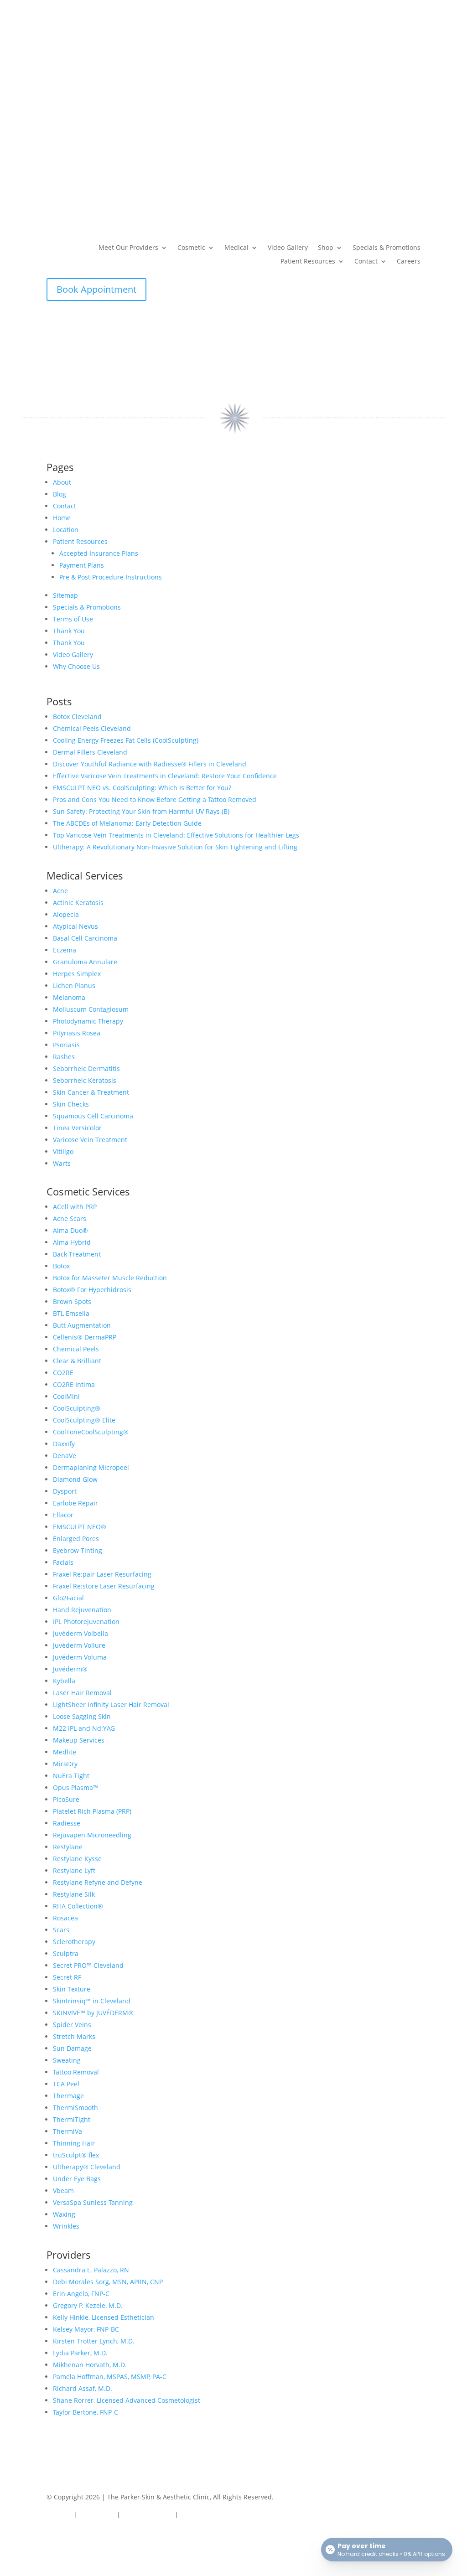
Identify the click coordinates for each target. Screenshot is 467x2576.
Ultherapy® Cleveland (87, 2167)
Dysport (65, 1491)
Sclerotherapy (74, 1942)
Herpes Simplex (77, 974)
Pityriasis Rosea (77, 1033)
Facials (63, 1562)
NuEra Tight (71, 1776)
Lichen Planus (74, 985)
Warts (62, 1163)
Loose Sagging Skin (82, 1716)
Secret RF (67, 1977)
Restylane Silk (74, 1894)
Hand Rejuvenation (82, 1610)
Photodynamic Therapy (88, 1021)
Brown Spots (72, 1301)
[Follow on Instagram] (72, 2537)
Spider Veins (72, 2025)
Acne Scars (70, 1218)
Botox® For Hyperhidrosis (92, 1290)
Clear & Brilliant (77, 1361)
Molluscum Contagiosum (91, 1009)
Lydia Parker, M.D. (80, 2353)
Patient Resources (308, 262)
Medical (236, 248)
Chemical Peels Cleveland (92, 728)
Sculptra (66, 1953)
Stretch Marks (74, 2036)
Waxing (64, 2214)
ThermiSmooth (75, 2108)
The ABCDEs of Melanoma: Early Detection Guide (127, 823)
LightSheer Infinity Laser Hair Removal (111, 1704)
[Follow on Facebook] (54, 2537)
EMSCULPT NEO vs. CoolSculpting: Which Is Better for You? (142, 788)
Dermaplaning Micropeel (91, 1467)
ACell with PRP (75, 1207)
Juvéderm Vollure (79, 1645)
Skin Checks (71, 1104)
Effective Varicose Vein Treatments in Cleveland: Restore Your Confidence (165, 776)
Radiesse (67, 1823)
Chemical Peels (76, 1349)
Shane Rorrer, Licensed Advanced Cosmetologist (127, 2400)
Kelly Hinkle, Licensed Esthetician (104, 2317)
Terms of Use (73, 619)
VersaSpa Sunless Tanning (93, 2202)
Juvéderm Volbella (80, 1633)
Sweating (67, 2060)
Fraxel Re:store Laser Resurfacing (104, 1586)
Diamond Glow (75, 1479)
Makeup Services (79, 1740)
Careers (409, 262)
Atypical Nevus (75, 926)
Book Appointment (96, 289)
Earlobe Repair (75, 1503)
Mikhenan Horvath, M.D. (90, 2365)
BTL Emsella (71, 1313)
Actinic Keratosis (78, 903)
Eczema (65, 950)
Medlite (65, 1752)
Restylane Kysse (77, 1859)
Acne (60, 891)
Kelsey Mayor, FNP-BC (86, 2329)
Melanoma (69, 997)
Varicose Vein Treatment (90, 1140)
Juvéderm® (70, 1669)
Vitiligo (63, 1151)
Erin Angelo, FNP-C (81, 2294)
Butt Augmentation (82, 1325)
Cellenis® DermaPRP (85, 1337)
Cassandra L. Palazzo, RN (91, 2270)
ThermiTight (72, 2119)
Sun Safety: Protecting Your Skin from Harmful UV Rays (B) (141, 811)
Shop (326, 248)
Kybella (64, 1681)
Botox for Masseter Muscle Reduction (110, 1278)
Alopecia (66, 914)
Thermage (68, 2096)
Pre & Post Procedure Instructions (111, 577)
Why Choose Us (76, 666)
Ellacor (63, 1515)
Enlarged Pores (76, 1539)
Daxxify (64, 1444)
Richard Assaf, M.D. (83, 2388)
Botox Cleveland (77, 716)
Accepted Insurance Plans (99, 553)
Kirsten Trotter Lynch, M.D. (94, 2341)
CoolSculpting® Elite (84, 1420)
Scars (61, 1930)
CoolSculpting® (77, 1408)
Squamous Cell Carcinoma (93, 1116)
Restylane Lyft (74, 1870)
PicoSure (66, 1799)
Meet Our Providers (128, 248)
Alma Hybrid (72, 1242)
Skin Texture (72, 1989)
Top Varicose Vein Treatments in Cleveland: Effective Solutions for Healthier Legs (176, 835)
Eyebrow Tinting (78, 1550)
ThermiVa (67, 2131)
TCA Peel (66, 2084)
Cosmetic (191, 248)
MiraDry (65, 1764)
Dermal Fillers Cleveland (90, 752)
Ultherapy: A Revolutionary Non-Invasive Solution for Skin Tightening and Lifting (175, 847)
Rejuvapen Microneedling (92, 1835)
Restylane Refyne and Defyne (98, 1882)
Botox (61, 1266)
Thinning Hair (74, 2143)
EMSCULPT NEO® (80, 1527)
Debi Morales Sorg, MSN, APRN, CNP (108, 2282)
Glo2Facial (68, 1598)
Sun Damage (72, 2048)
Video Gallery (288, 248)
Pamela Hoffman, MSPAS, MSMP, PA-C (110, 2377)
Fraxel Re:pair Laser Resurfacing (102, 1574)
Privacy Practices (148, 2514)
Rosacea (65, 1918)
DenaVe (65, 1456)
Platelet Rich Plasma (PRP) (92, 1811)
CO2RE (63, 1373)
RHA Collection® (78, 1906)
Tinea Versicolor (77, 1128)
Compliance (97, 2514)
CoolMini (66, 1396)
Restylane (68, 1847)
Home (62, 518)
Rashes (64, 1057)
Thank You (69, 631)
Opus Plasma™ (75, 1787)
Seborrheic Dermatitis (86, 1068)
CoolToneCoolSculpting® (91, 1432)
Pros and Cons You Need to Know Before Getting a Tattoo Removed (155, 799)
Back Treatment (77, 1254)
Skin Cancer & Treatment (91, 1092)
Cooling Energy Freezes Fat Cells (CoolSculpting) (126, 740)
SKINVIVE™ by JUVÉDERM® (93, 2013)
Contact (366, 262)
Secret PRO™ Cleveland (88, 1965)
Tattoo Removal (76, 2072)
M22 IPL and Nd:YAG (84, 1728)
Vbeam (63, 2191)
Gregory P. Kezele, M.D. (88, 2305)
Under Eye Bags (77, 2179)
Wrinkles (66, 2226)
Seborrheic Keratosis (85, 1080)
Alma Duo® (70, 1230)
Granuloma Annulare (85, 962)
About (62, 482)
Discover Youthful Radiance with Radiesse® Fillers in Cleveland (150, 764)
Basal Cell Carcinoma (85, 938)
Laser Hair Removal (82, 1693)
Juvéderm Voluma (80, 1657)
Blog (60, 494)
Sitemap (65, 595)
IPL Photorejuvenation (86, 1622)
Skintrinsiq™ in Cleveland (92, 2001)
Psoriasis (66, 1045)
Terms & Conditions (210, 2514)
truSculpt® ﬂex (76, 2155)
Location (66, 530)
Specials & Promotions (387, 248)
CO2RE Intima (74, 1384)
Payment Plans (82, 565)
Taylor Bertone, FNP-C (86, 2412)
